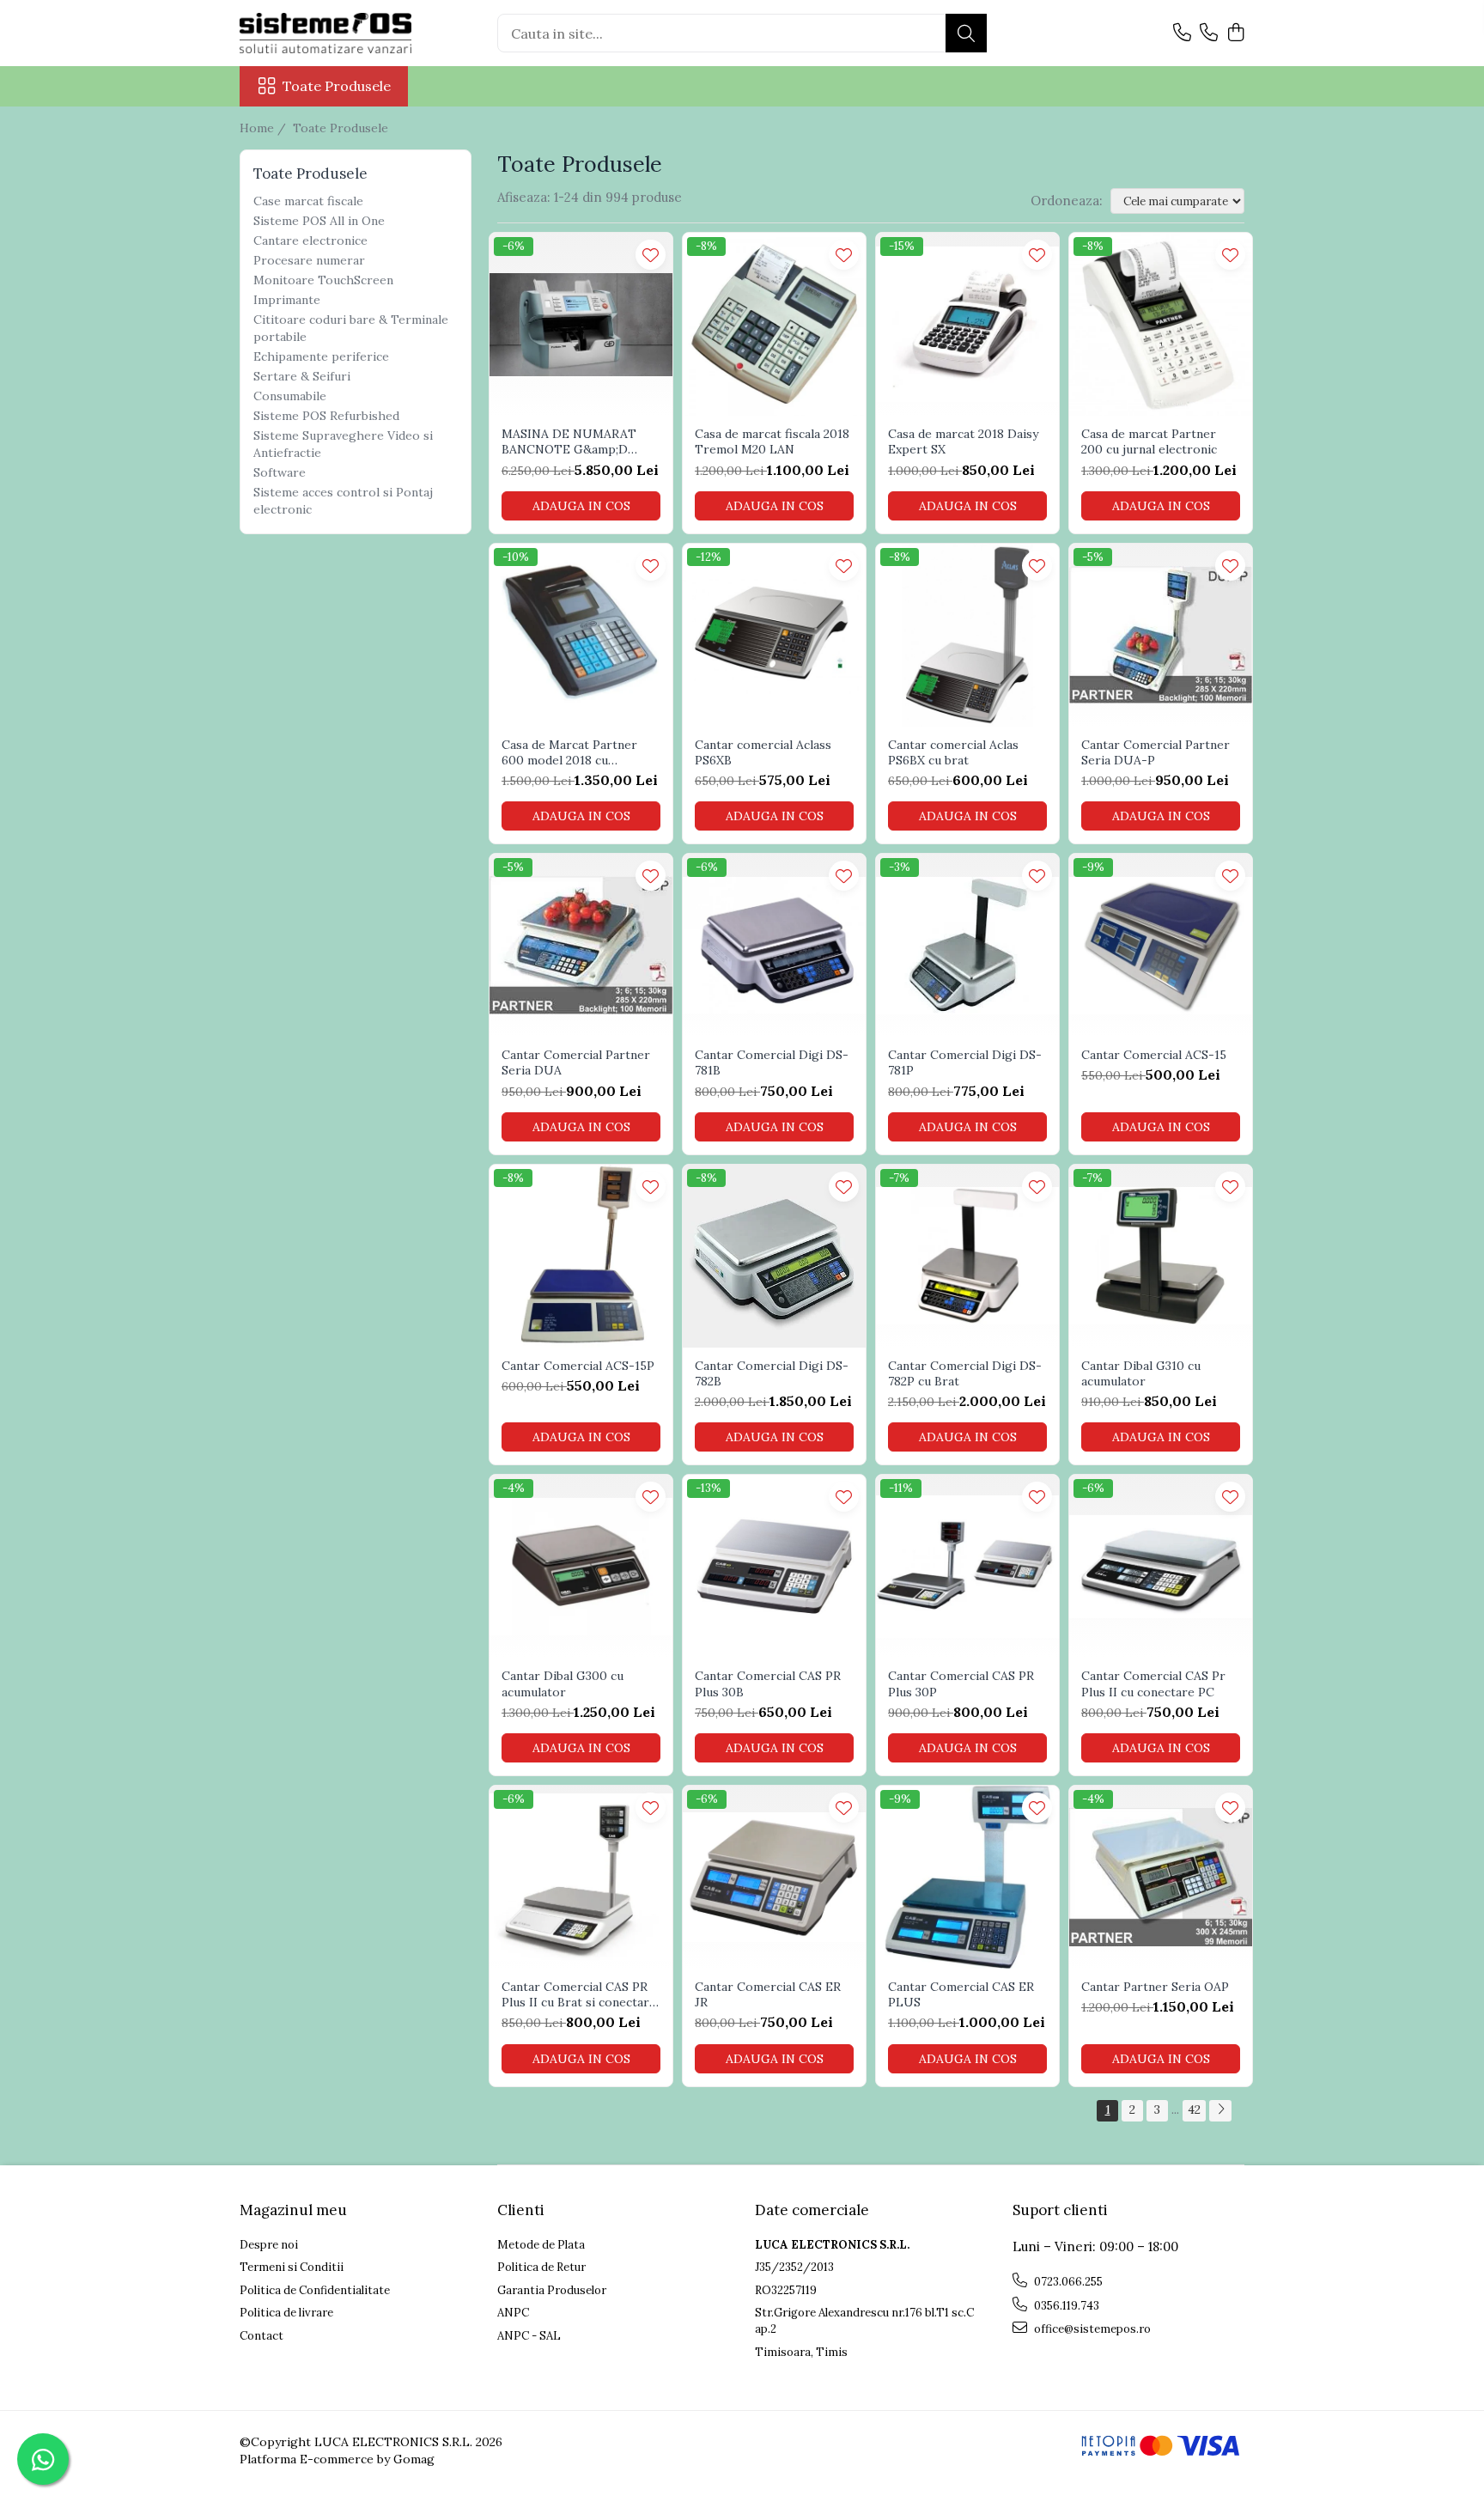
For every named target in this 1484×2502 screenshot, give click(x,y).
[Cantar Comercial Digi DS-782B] (774, 1256)
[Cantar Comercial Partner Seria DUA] (581, 945)
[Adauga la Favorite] (651, 255)
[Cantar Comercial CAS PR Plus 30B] (774, 1566)
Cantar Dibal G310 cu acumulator (1141, 1373)
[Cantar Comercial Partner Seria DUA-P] (1161, 635)
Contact (262, 2336)
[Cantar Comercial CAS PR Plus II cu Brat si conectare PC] (581, 1877)
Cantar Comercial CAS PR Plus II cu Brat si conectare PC (579, 1994)
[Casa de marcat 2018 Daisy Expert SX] (967, 324)
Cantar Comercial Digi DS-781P (965, 1062)
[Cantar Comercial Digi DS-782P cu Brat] (967, 1256)
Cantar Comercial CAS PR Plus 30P (961, 1683)
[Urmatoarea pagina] (1220, 2111)
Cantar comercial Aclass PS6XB (763, 752)
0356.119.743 (1065, 2306)
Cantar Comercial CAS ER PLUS (961, 1994)
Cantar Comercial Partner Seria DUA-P (1156, 752)
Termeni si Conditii (292, 2267)
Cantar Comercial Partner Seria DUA (576, 1062)
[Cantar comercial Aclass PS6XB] (774, 635)
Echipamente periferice (321, 356)
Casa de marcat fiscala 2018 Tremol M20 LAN (772, 441)
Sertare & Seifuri (302, 376)
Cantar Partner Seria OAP (1155, 1987)
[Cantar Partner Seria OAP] (1161, 1877)
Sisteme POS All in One (319, 221)
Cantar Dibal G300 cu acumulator (563, 1683)
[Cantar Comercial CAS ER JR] (774, 1877)
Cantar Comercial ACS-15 (1154, 1055)
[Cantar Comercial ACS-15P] (581, 1256)
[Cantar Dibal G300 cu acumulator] (581, 1566)
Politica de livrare (286, 2313)
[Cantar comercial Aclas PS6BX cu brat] (967, 635)
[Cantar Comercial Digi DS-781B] (774, 945)
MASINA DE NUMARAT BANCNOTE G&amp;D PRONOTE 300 (569, 441)
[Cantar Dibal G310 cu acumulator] (1161, 1256)
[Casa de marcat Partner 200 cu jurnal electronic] (1161, 324)
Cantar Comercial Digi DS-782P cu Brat (965, 1373)
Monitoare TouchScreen (323, 280)
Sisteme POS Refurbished (326, 416)
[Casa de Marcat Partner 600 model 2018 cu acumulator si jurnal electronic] (581, 635)
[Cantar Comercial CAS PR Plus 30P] (967, 1566)
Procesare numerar (309, 260)
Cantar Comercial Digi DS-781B (772, 1062)
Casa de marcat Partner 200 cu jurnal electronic (1149, 441)
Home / (265, 128)
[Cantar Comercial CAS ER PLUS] (967, 1877)
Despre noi (269, 2245)
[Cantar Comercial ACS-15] (1161, 945)
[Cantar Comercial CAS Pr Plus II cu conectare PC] (1161, 1566)
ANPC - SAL (529, 2336)
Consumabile (290, 396)
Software (280, 472)
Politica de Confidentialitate (315, 2290)
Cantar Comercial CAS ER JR (768, 1994)
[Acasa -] (325, 33)
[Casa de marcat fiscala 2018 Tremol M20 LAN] (774, 324)
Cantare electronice (310, 240)
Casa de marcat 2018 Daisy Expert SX (963, 441)
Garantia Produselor (552, 2290)
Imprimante (287, 300)
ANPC (513, 2313)
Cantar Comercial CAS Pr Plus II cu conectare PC (1153, 1683)
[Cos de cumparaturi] (1235, 33)
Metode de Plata (541, 2245)
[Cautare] (966, 33)
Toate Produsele (337, 86)
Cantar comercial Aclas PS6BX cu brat (953, 752)
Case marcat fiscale (308, 201)
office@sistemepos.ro (1091, 2329)
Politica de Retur (541, 2267)
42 (1194, 2109)
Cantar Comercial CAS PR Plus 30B (768, 1683)
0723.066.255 (1067, 2282)
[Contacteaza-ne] (1182, 33)
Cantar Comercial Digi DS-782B (772, 1373)
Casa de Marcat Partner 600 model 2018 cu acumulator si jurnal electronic (569, 752)
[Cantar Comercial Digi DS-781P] (967, 945)
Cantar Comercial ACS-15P (578, 1366)
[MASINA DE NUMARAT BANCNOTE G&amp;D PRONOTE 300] (581, 324)
